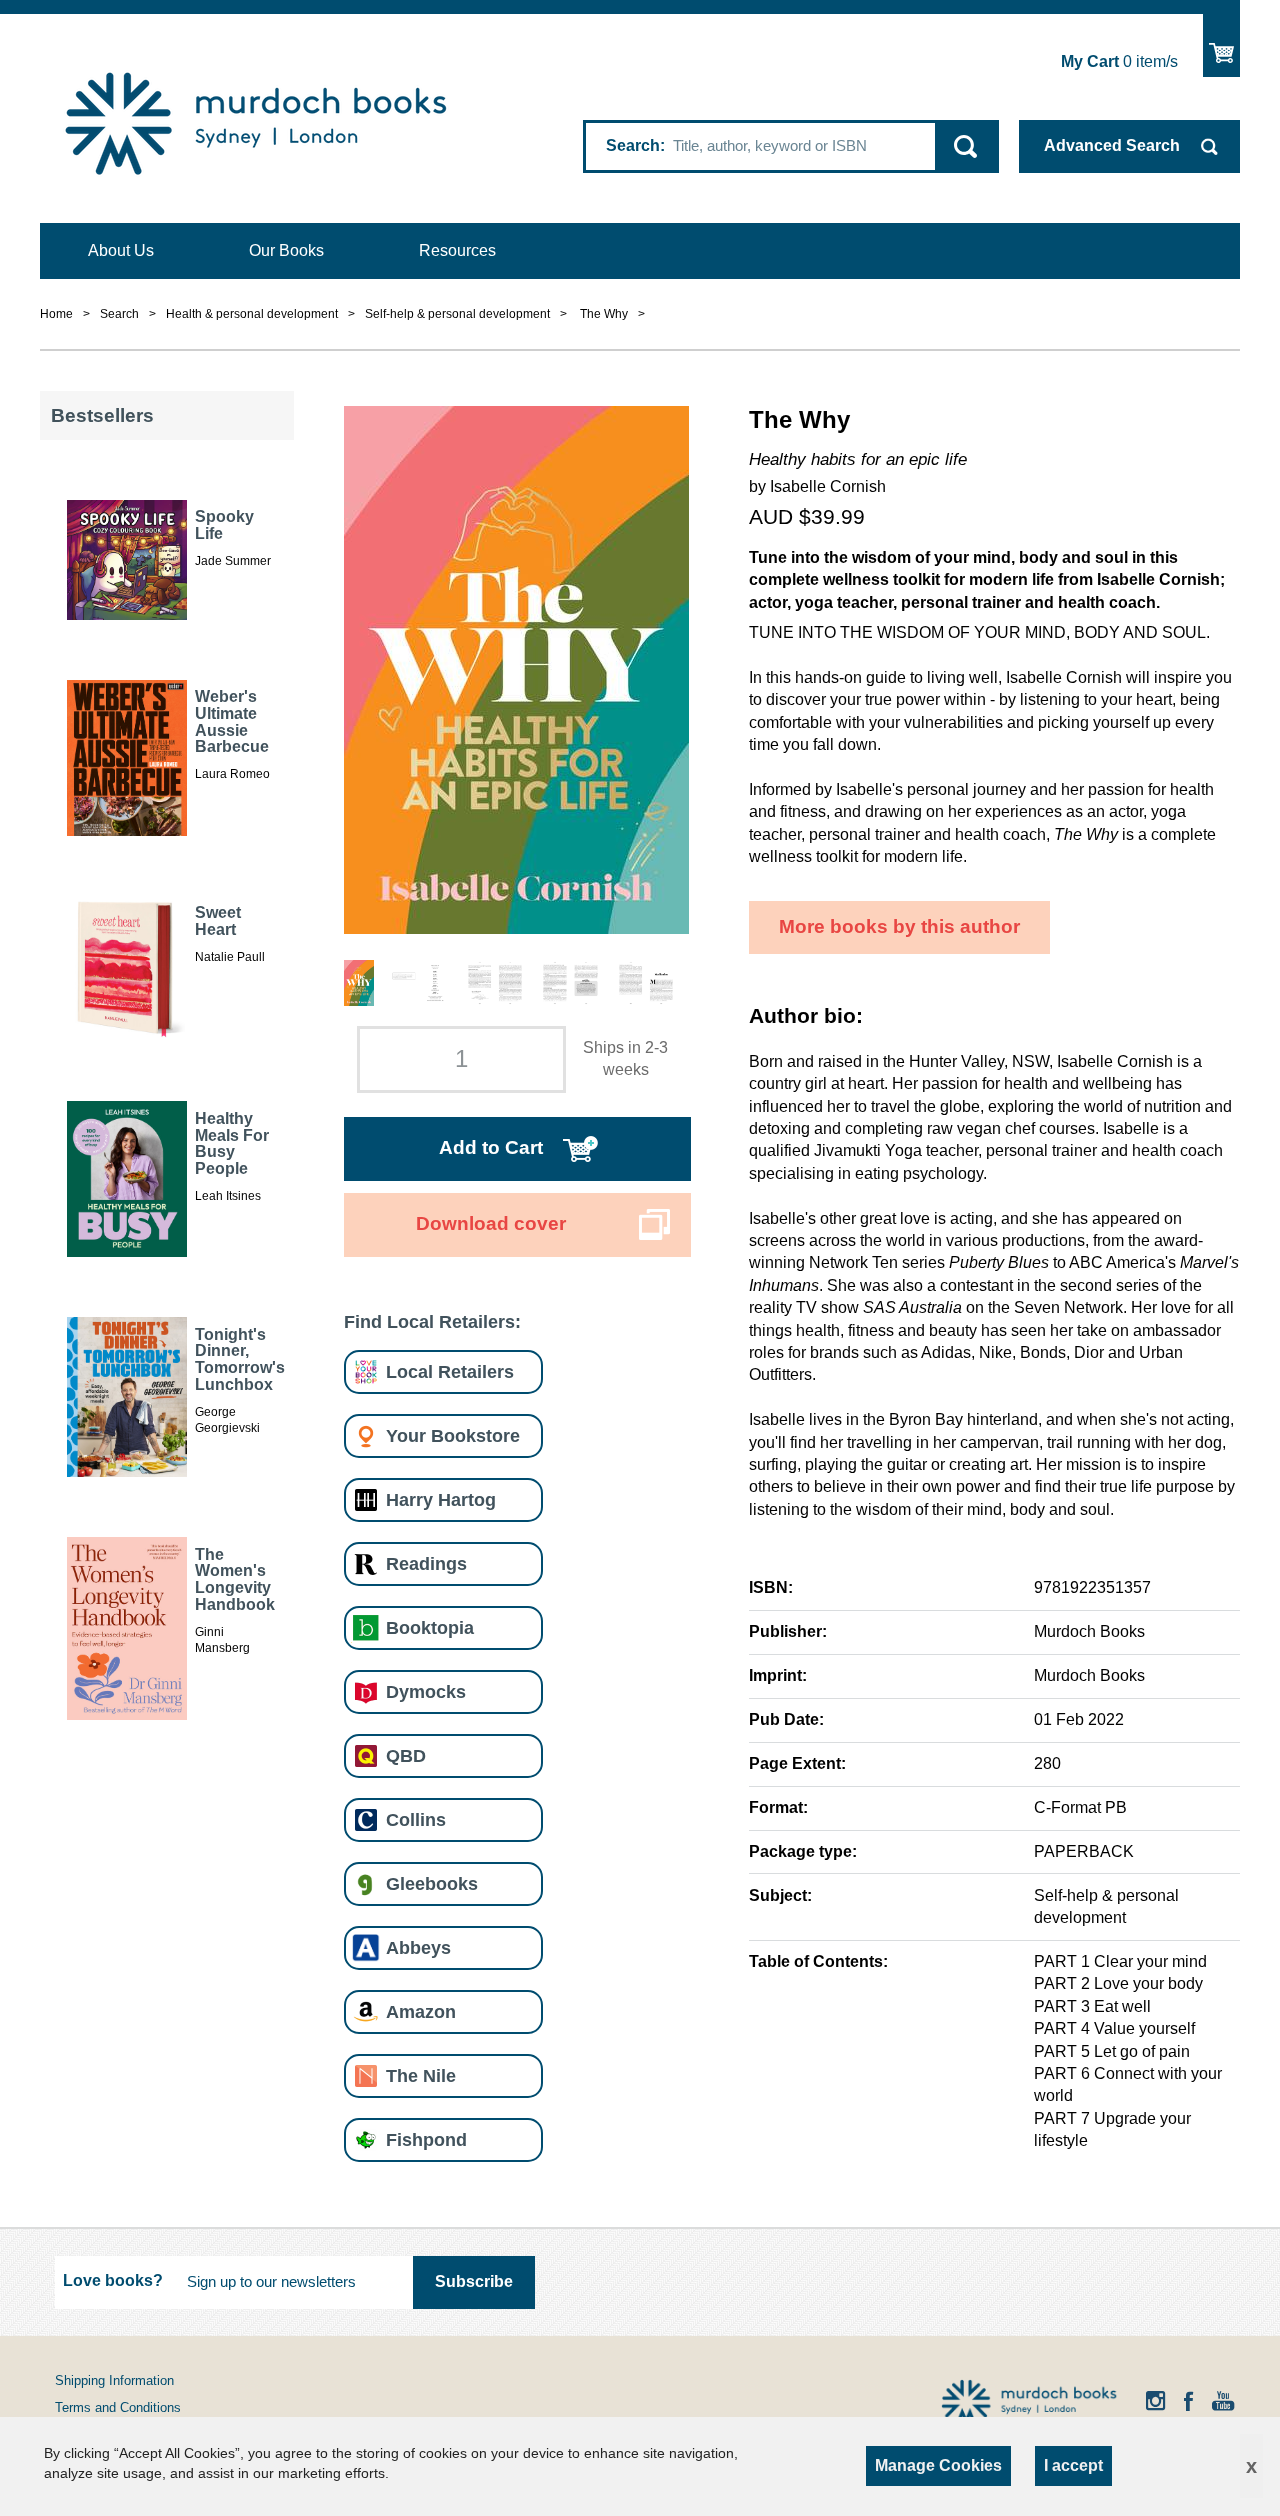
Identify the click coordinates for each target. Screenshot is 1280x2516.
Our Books (286, 250)
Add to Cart (491, 1147)
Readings (426, 1563)
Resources (457, 250)
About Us (121, 250)
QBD (406, 1755)
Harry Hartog (441, 1499)
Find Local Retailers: (432, 1321)
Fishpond (426, 2139)
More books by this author (899, 926)
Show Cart (1221, 45)
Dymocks (426, 1691)
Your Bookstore (453, 1435)
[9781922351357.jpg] (516, 668)
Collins (416, 1819)
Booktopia (430, 1627)
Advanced (1112, 145)
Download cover (491, 1223)
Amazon (421, 2011)
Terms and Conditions (118, 2407)
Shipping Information (114, 2380)
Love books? (113, 2280)
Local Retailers (450, 1371)
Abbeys (418, 1947)
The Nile (421, 2075)
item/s (1119, 61)
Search (633, 145)
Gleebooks (432, 1883)
